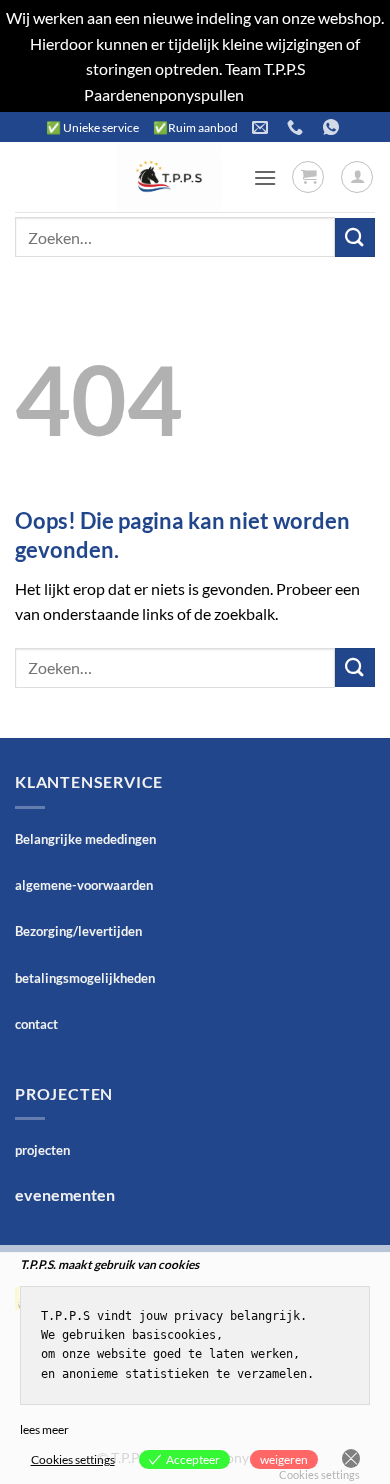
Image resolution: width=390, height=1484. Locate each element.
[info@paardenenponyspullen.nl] (262, 127)
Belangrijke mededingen (85, 839)
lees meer (44, 1429)
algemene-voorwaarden (84, 885)
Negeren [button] (276, 94)
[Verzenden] (355, 237)
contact (36, 1024)
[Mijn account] (357, 177)
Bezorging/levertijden (78, 931)
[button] (265, 177)
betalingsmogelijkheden (85, 978)
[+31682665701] (333, 127)
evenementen (65, 1194)
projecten (42, 1150)
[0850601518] (297, 127)
